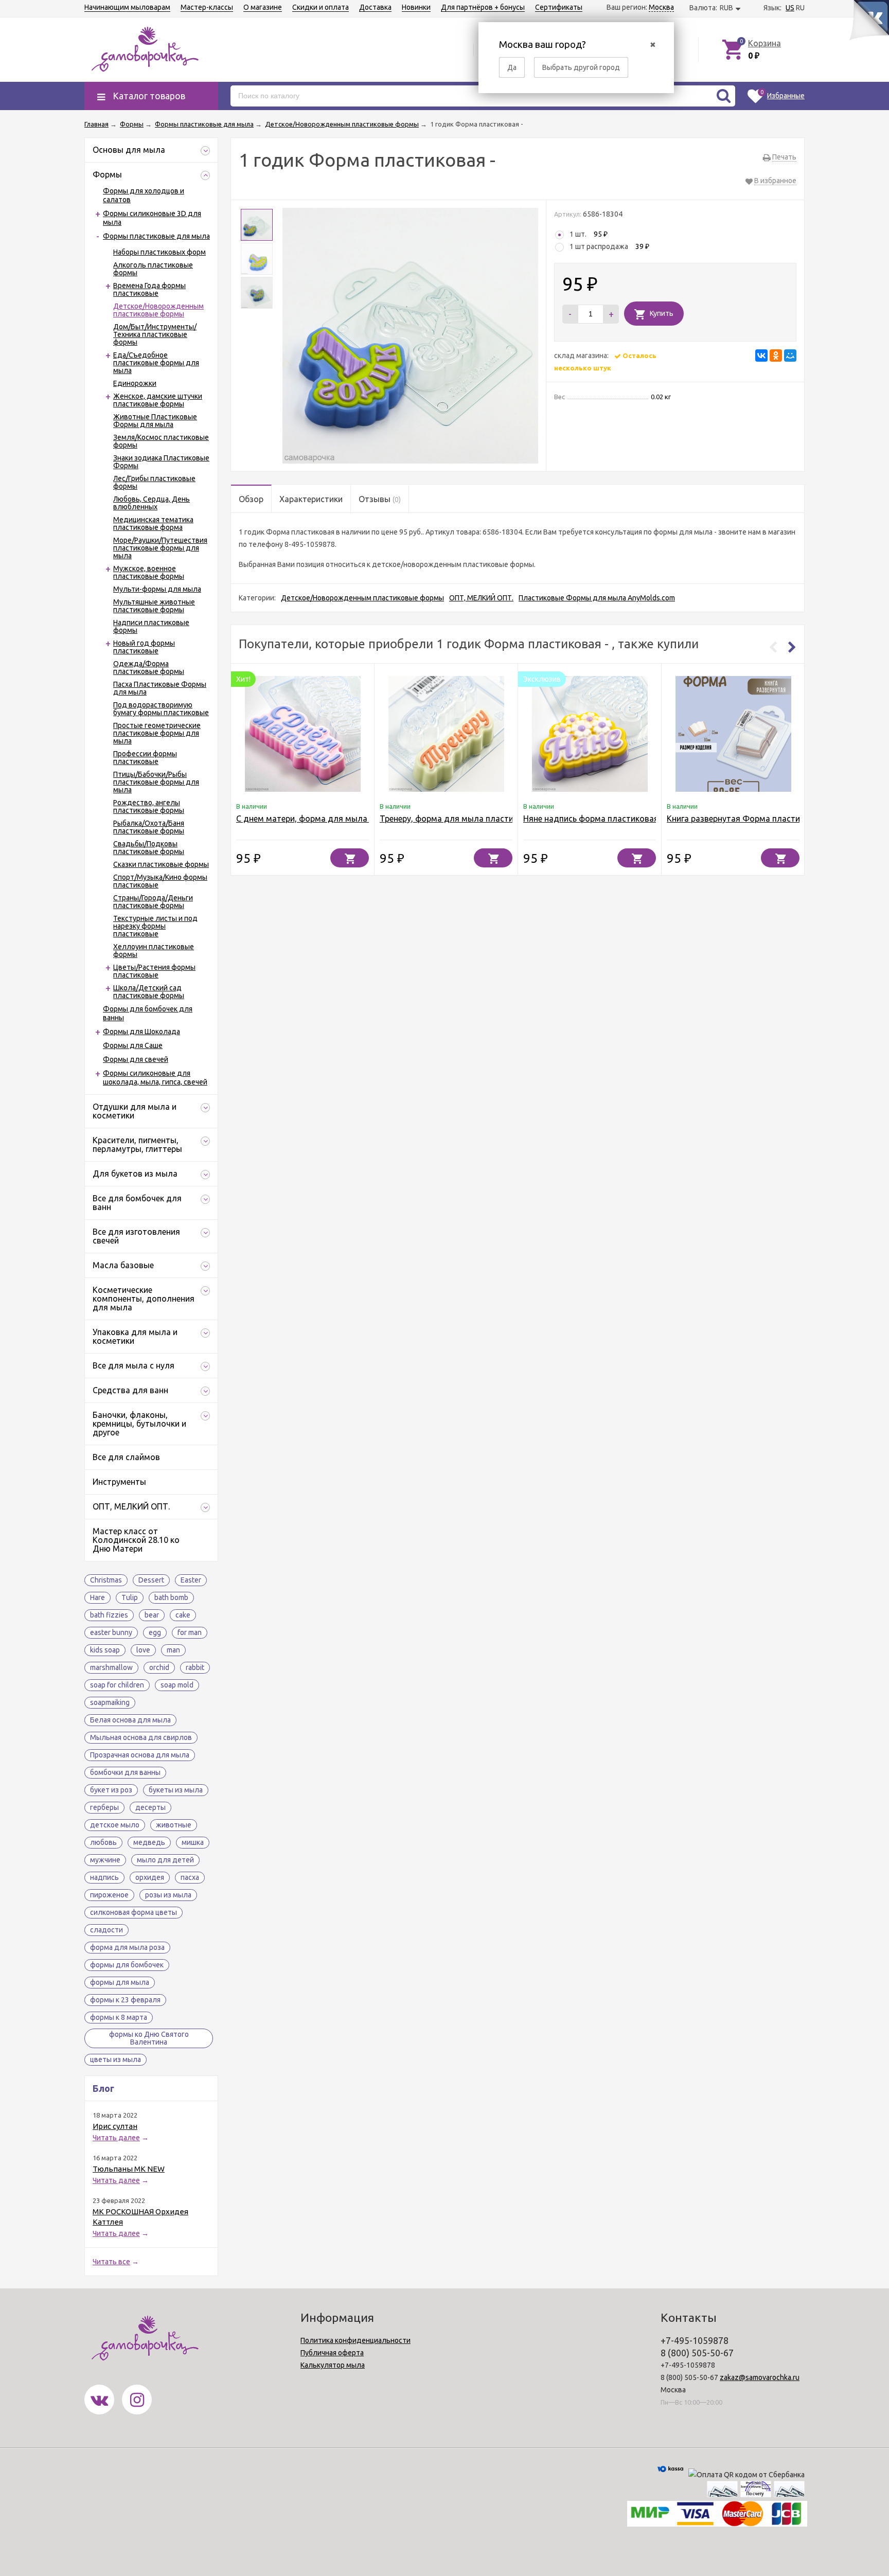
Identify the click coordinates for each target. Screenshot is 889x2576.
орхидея (150, 1877)
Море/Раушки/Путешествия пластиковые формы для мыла (160, 548)
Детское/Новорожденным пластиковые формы (158, 310)
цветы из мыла (115, 2059)
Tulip (130, 1597)
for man (190, 1632)
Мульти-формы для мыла (157, 589)
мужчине (105, 1860)
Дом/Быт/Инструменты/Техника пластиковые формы (155, 334)
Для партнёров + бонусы (483, 7)
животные (174, 1825)
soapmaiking (110, 1702)
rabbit (195, 1667)
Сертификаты (559, 7)
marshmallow (111, 1667)
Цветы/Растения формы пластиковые (154, 971)
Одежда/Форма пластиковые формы (149, 668)
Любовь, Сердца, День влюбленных (152, 503)
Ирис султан (115, 2126)
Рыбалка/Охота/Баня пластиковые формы (149, 827)
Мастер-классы (207, 7)
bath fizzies (109, 1615)
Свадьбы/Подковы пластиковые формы (149, 848)
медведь (149, 1842)
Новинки (416, 7)
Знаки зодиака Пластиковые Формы (161, 462)
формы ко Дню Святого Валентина (149, 2038)
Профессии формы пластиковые (145, 758)
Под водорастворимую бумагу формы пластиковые (161, 709)
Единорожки (135, 383)
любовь (103, 1842)
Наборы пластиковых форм (159, 252)
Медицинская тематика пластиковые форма (153, 523)
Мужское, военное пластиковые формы (149, 572)
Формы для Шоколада (141, 1032)
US (790, 8)
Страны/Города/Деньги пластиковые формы (153, 902)
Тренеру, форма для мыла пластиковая (458, 819)
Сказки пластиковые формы (161, 864)
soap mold (177, 1685)
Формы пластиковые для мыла (156, 236)
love (143, 1650)
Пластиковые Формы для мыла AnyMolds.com (597, 598)
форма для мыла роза (127, 1947)
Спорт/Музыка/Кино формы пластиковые (160, 881)
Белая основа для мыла (130, 1720)
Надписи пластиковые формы (151, 626)
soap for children (117, 1685)
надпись (104, 1877)
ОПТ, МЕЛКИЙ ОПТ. (481, 598)
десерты (150, 1807)
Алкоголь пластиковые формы (153, 269)
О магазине (263, 7)
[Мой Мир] (790, 356)
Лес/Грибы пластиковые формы (154, 482)
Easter (191, 1580)
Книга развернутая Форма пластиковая (745, 819)
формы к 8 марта (119, 2017)
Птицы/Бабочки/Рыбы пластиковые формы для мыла (156, 782)
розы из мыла (168, 1895)
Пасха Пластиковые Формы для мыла (160, 688)
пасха (190, 1877)
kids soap (105, 1650)
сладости (106, 1930)
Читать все (111, 2262)
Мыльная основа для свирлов (141, 1737)
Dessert (151, 1580)
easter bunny (111, 1632)
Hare (97, 1597)
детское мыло (115, 1825)
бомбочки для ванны (125, 1772)
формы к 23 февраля (125, 2000)
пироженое (109, 1895)
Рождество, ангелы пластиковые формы (149, 806)
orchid (159, 1667)
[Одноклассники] (776, 356)
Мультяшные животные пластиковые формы (154, 606)
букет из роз (111, 1790)
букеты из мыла (176, 1790)
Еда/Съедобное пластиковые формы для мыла (156, 363)
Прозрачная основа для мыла (140, 1755)
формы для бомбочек (127, 1965)
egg (155, 1632)
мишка (193, 1842)
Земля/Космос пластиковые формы (161, 441)
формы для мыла (120, 1982)
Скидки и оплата (321, 7)
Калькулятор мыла (333, 2365)
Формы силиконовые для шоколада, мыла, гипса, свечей (155, 1078)
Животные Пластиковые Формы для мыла (155, 421)
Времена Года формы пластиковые (149, 289)
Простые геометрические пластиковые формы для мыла (157, 733)
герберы (104, 1807)
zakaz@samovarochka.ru (760, 2377)
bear (152, 1615)
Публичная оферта (332, 2353)
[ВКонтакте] (761, 356)
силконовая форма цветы (134, 1912)
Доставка (375, 7)
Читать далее (116, 2138)
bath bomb (171, 1597)
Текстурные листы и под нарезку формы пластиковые (155, 926)
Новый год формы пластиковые (144, 647)
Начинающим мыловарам (127, 7)
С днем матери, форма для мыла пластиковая (328, 819)
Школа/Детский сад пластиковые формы (149, 992)
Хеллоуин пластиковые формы (154, 951)
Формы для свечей (136, 1059)
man (173, 1650)
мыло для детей (165, 1860)
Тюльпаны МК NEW (129, 2169)
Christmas (106, 1580)
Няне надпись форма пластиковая (591, 819)
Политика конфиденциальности (355, 2340)
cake (183, 1615)
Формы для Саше (133, 1045)
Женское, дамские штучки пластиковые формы (158, 400)
